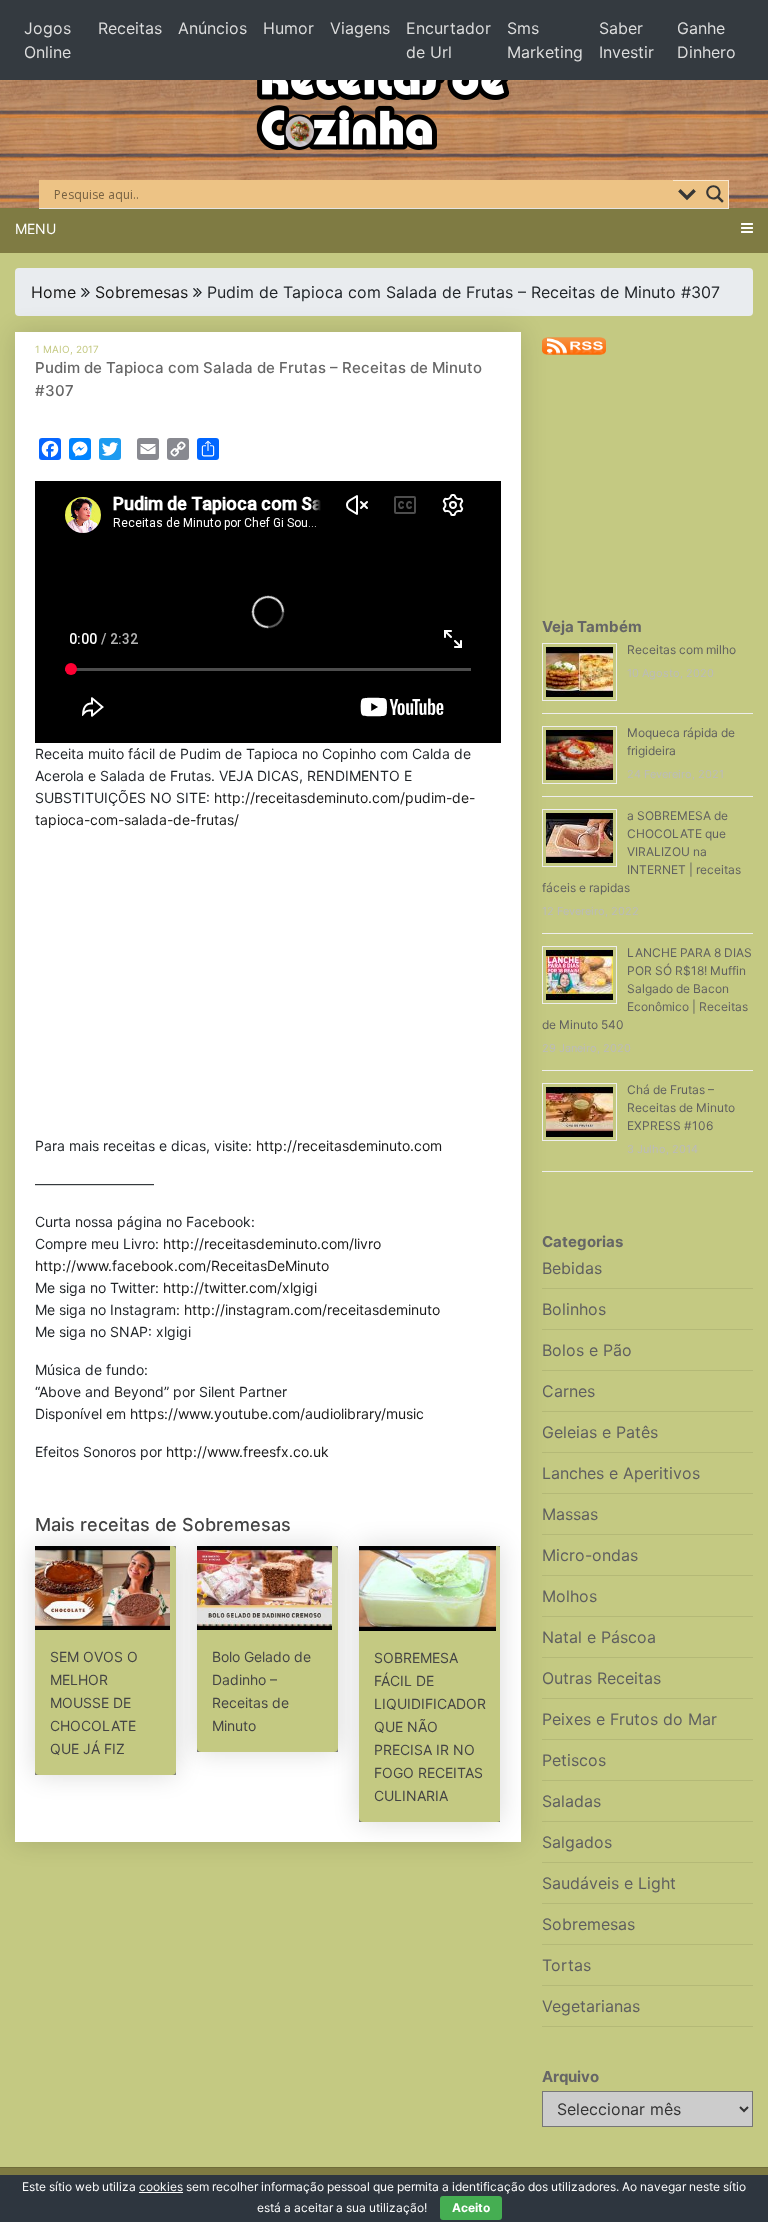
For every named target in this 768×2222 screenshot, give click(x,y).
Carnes (568, 1391)
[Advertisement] (268, 987)
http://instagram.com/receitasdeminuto (312, 1309)
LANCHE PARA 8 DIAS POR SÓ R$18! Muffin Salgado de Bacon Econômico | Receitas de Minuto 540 (647, 988)
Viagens (360, 28)
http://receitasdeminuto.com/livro (272, 1243)
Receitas (130, 28)
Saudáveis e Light (609, 1883)
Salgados (577, 1842)
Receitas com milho (681, 649)
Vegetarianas (591, 2006)
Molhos (569, 1596)
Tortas (566, 1965)
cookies (161, 2186)
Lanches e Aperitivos (621, 1473)
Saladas (571, 1801)
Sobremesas (141, 292)
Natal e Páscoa (599, 1637)
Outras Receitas (601, 1678)
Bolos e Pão (587, 1350)
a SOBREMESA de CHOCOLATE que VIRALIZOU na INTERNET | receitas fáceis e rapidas (641, 851)
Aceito (471, 2207)
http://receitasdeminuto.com (349, 1145)
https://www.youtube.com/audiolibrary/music (277, 1413)
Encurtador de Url (448, 40)
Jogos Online (47, 40)
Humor (288, 28)
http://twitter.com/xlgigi (240, 1287)
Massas (570, 1514)
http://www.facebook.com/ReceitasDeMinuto (182, 1265)
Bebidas (572, 1268)
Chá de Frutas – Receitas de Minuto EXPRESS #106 (681, 1107)
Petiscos (574, 1760)
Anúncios (212, 28)
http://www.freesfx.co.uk (247, 1451)
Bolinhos (574, 1309)
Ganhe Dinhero (706, 40)
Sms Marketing (545, 40)
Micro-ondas (590, 1555)
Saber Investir (626, 40)
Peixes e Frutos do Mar (629, 1719)
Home (53, 292)
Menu (35, 228)
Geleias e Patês (600, 1432)
